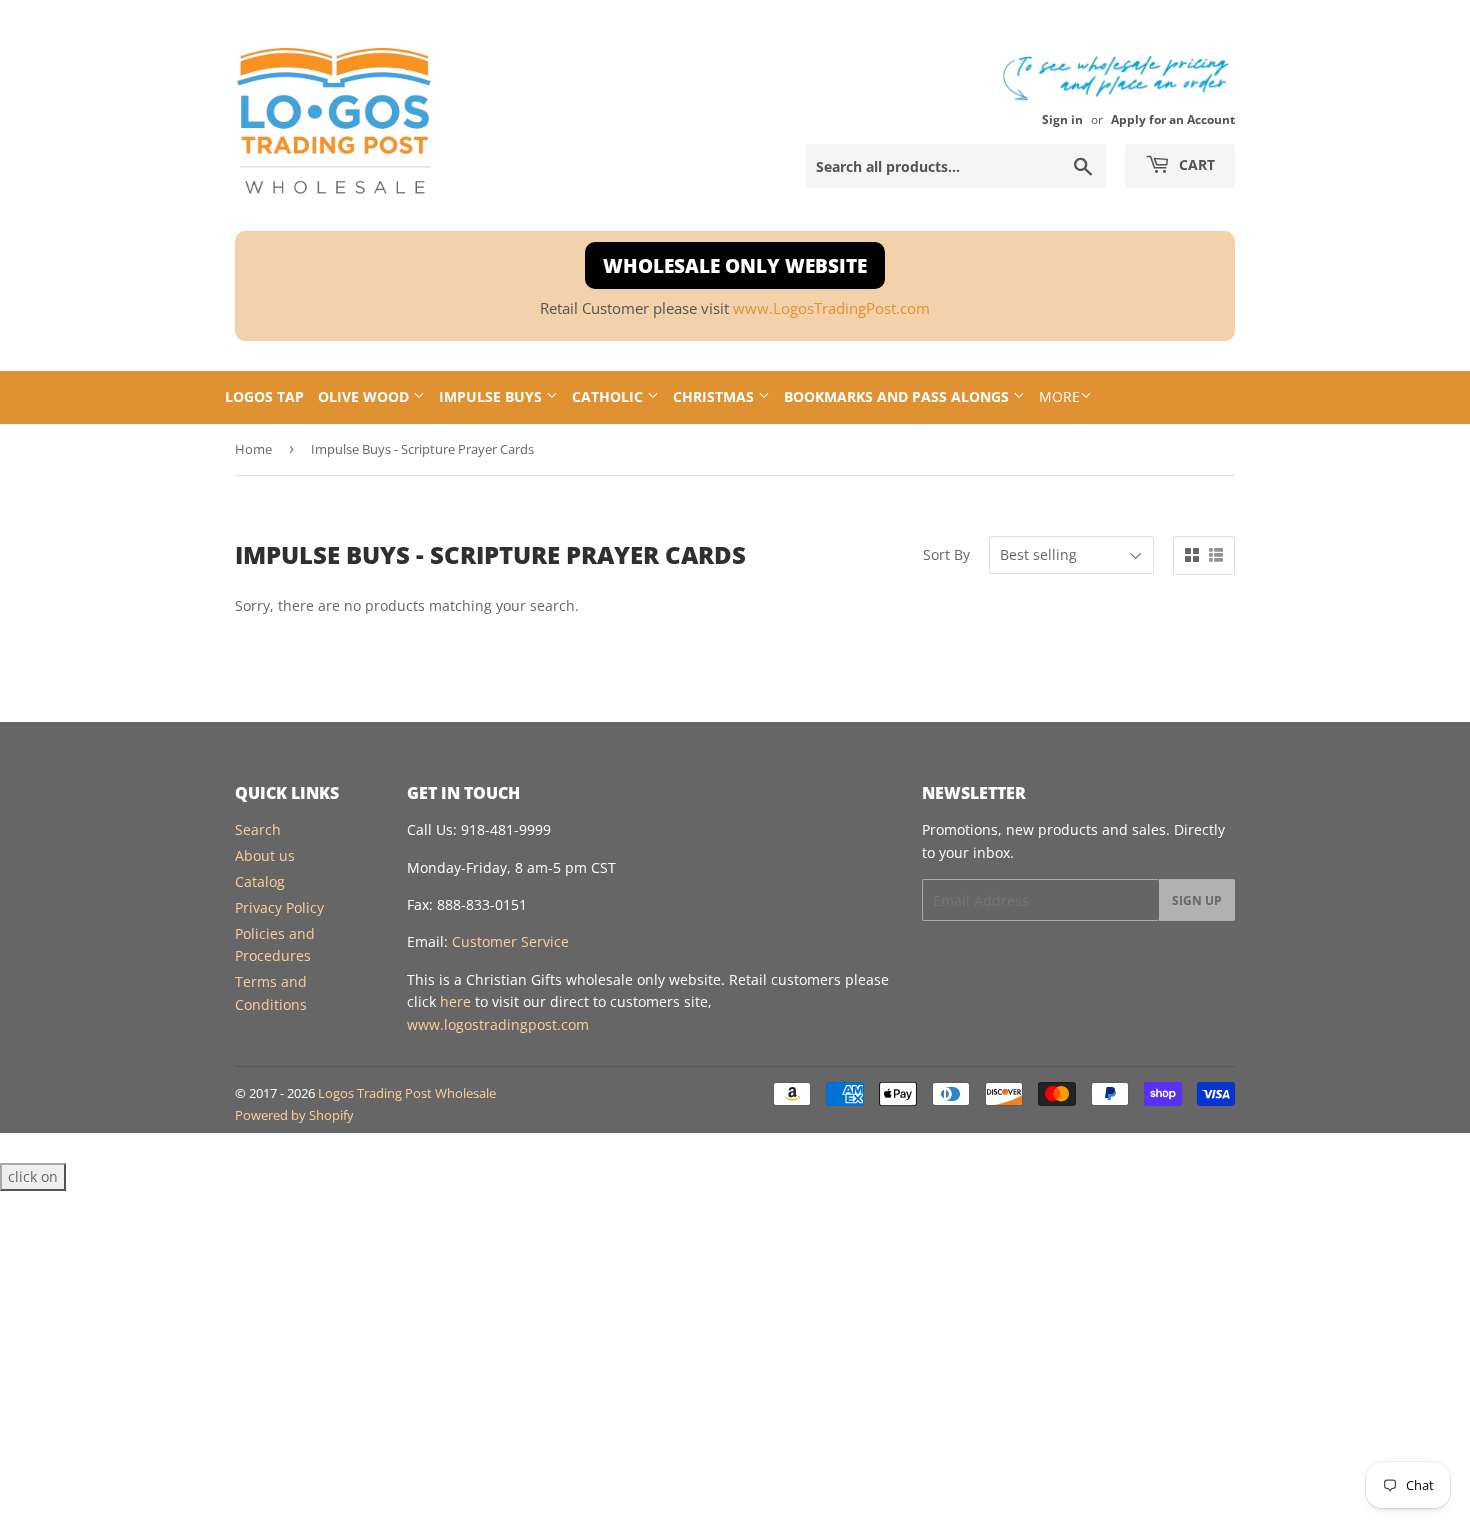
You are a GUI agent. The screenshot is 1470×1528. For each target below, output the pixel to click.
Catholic (609, 396)
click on (33, 1176)
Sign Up (1197, 900)
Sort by (946, 554)
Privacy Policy (279, 907)
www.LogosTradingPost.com (831, 308)
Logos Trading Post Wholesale (407, 1093)
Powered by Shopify (294, 1115)
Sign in (1062, 119)
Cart (1195, 164)
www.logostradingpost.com (498, 1024)
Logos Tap (264, 396)
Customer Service (510, 941)
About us (265, 855)
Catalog (260, 881)
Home (253, 449)
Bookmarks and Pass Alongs (898, 396)
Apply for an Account (1173, 119)
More (1059, 396)
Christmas (715, 396)
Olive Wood (365, 396)
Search (258, 829)
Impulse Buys (492, 396)
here (455, 1001)
